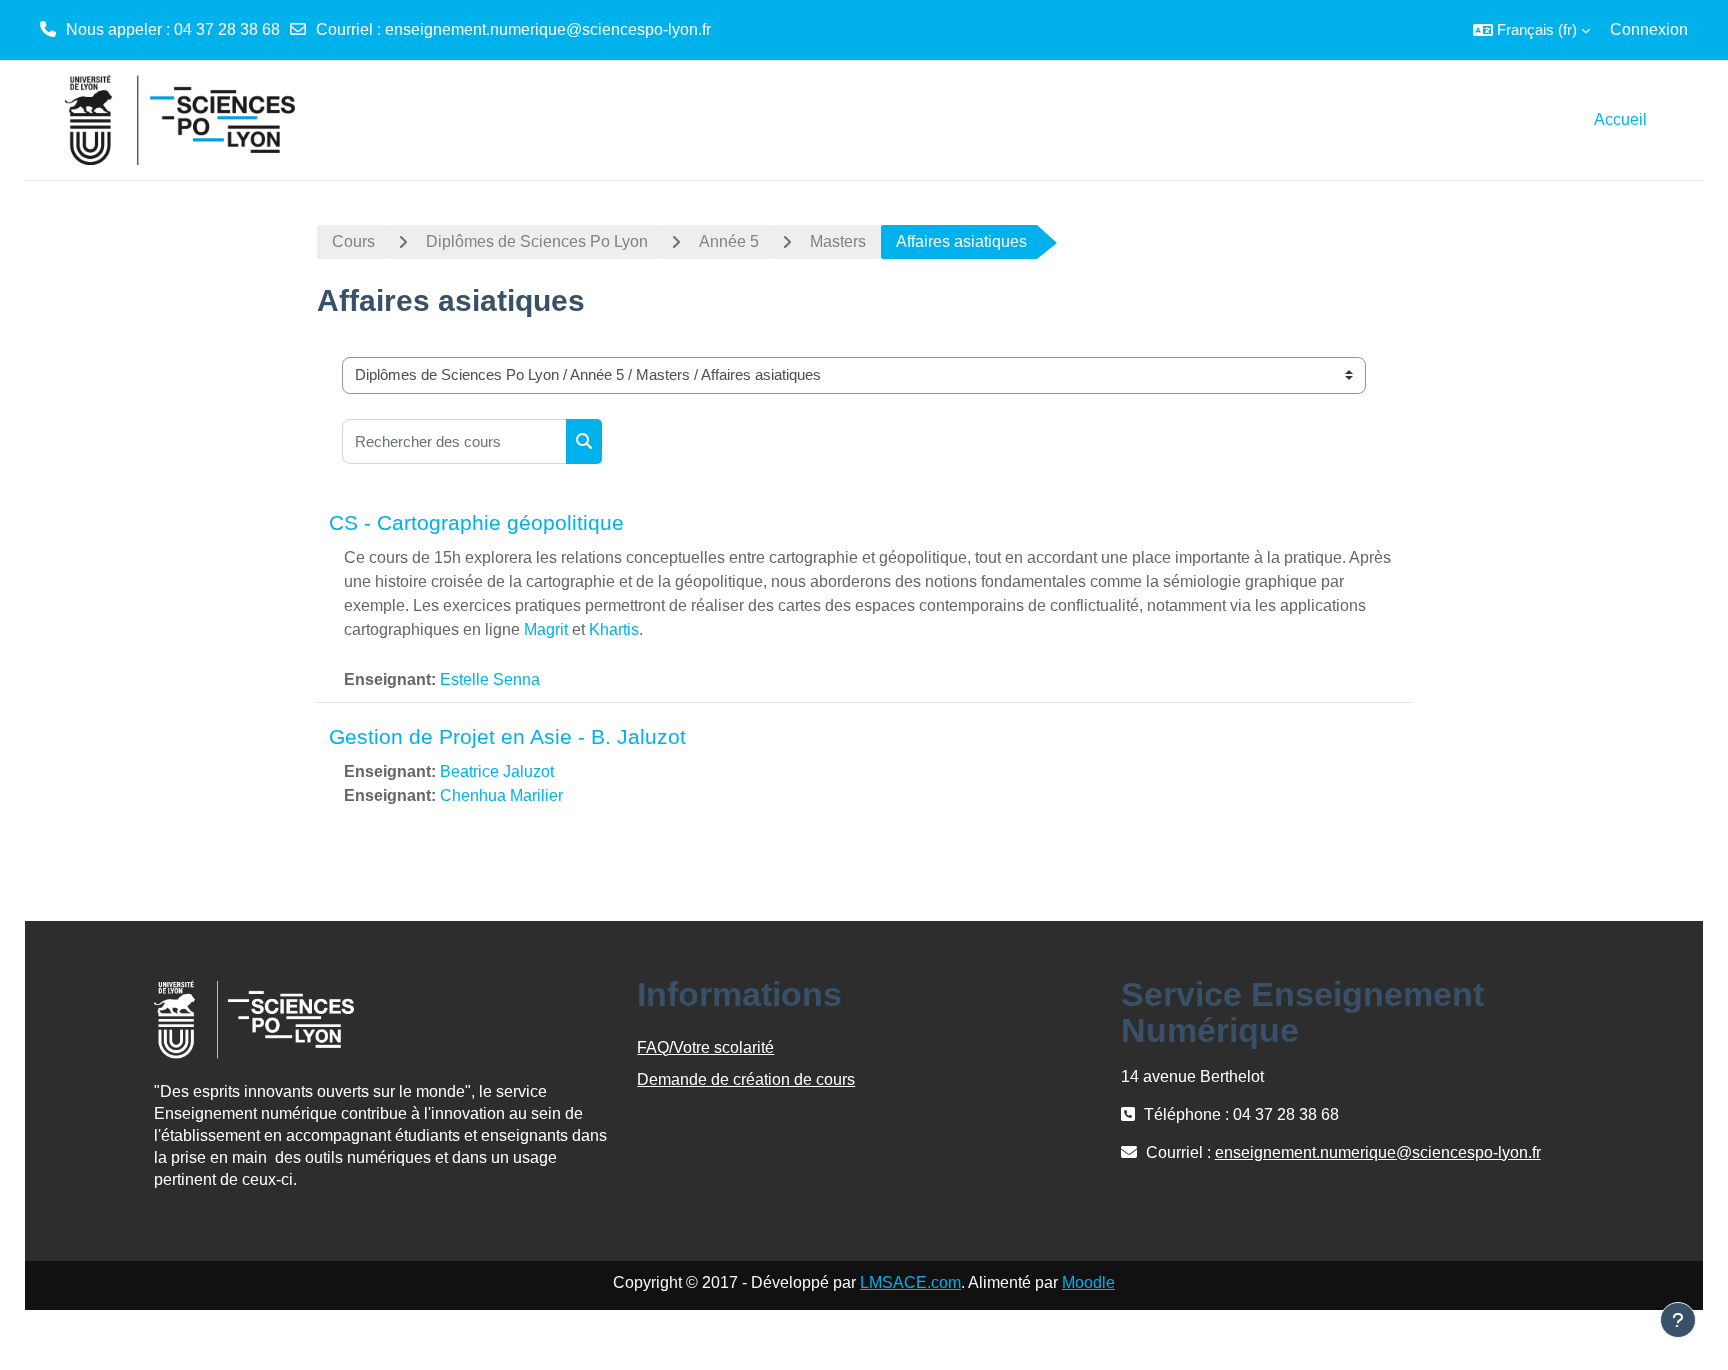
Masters (838, 241)
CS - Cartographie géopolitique (476, 522)
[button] (1531, 30)
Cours (353, 241)
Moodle (1088, 1282)
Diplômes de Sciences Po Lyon (537, 241)
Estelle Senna (490, 679)
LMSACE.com (910, 1282)
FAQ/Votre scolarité (705, 1047)
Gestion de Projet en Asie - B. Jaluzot (507, 736)
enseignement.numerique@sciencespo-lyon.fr (548, 29)
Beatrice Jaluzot (497, 771)
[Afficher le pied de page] (1678, 1320)
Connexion (1649, 29)
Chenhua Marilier (501, 795)
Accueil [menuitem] (1620, 119)
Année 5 (729, 241)
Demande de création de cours (746, 1079)
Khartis (614, 629)
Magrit (546, 629)
